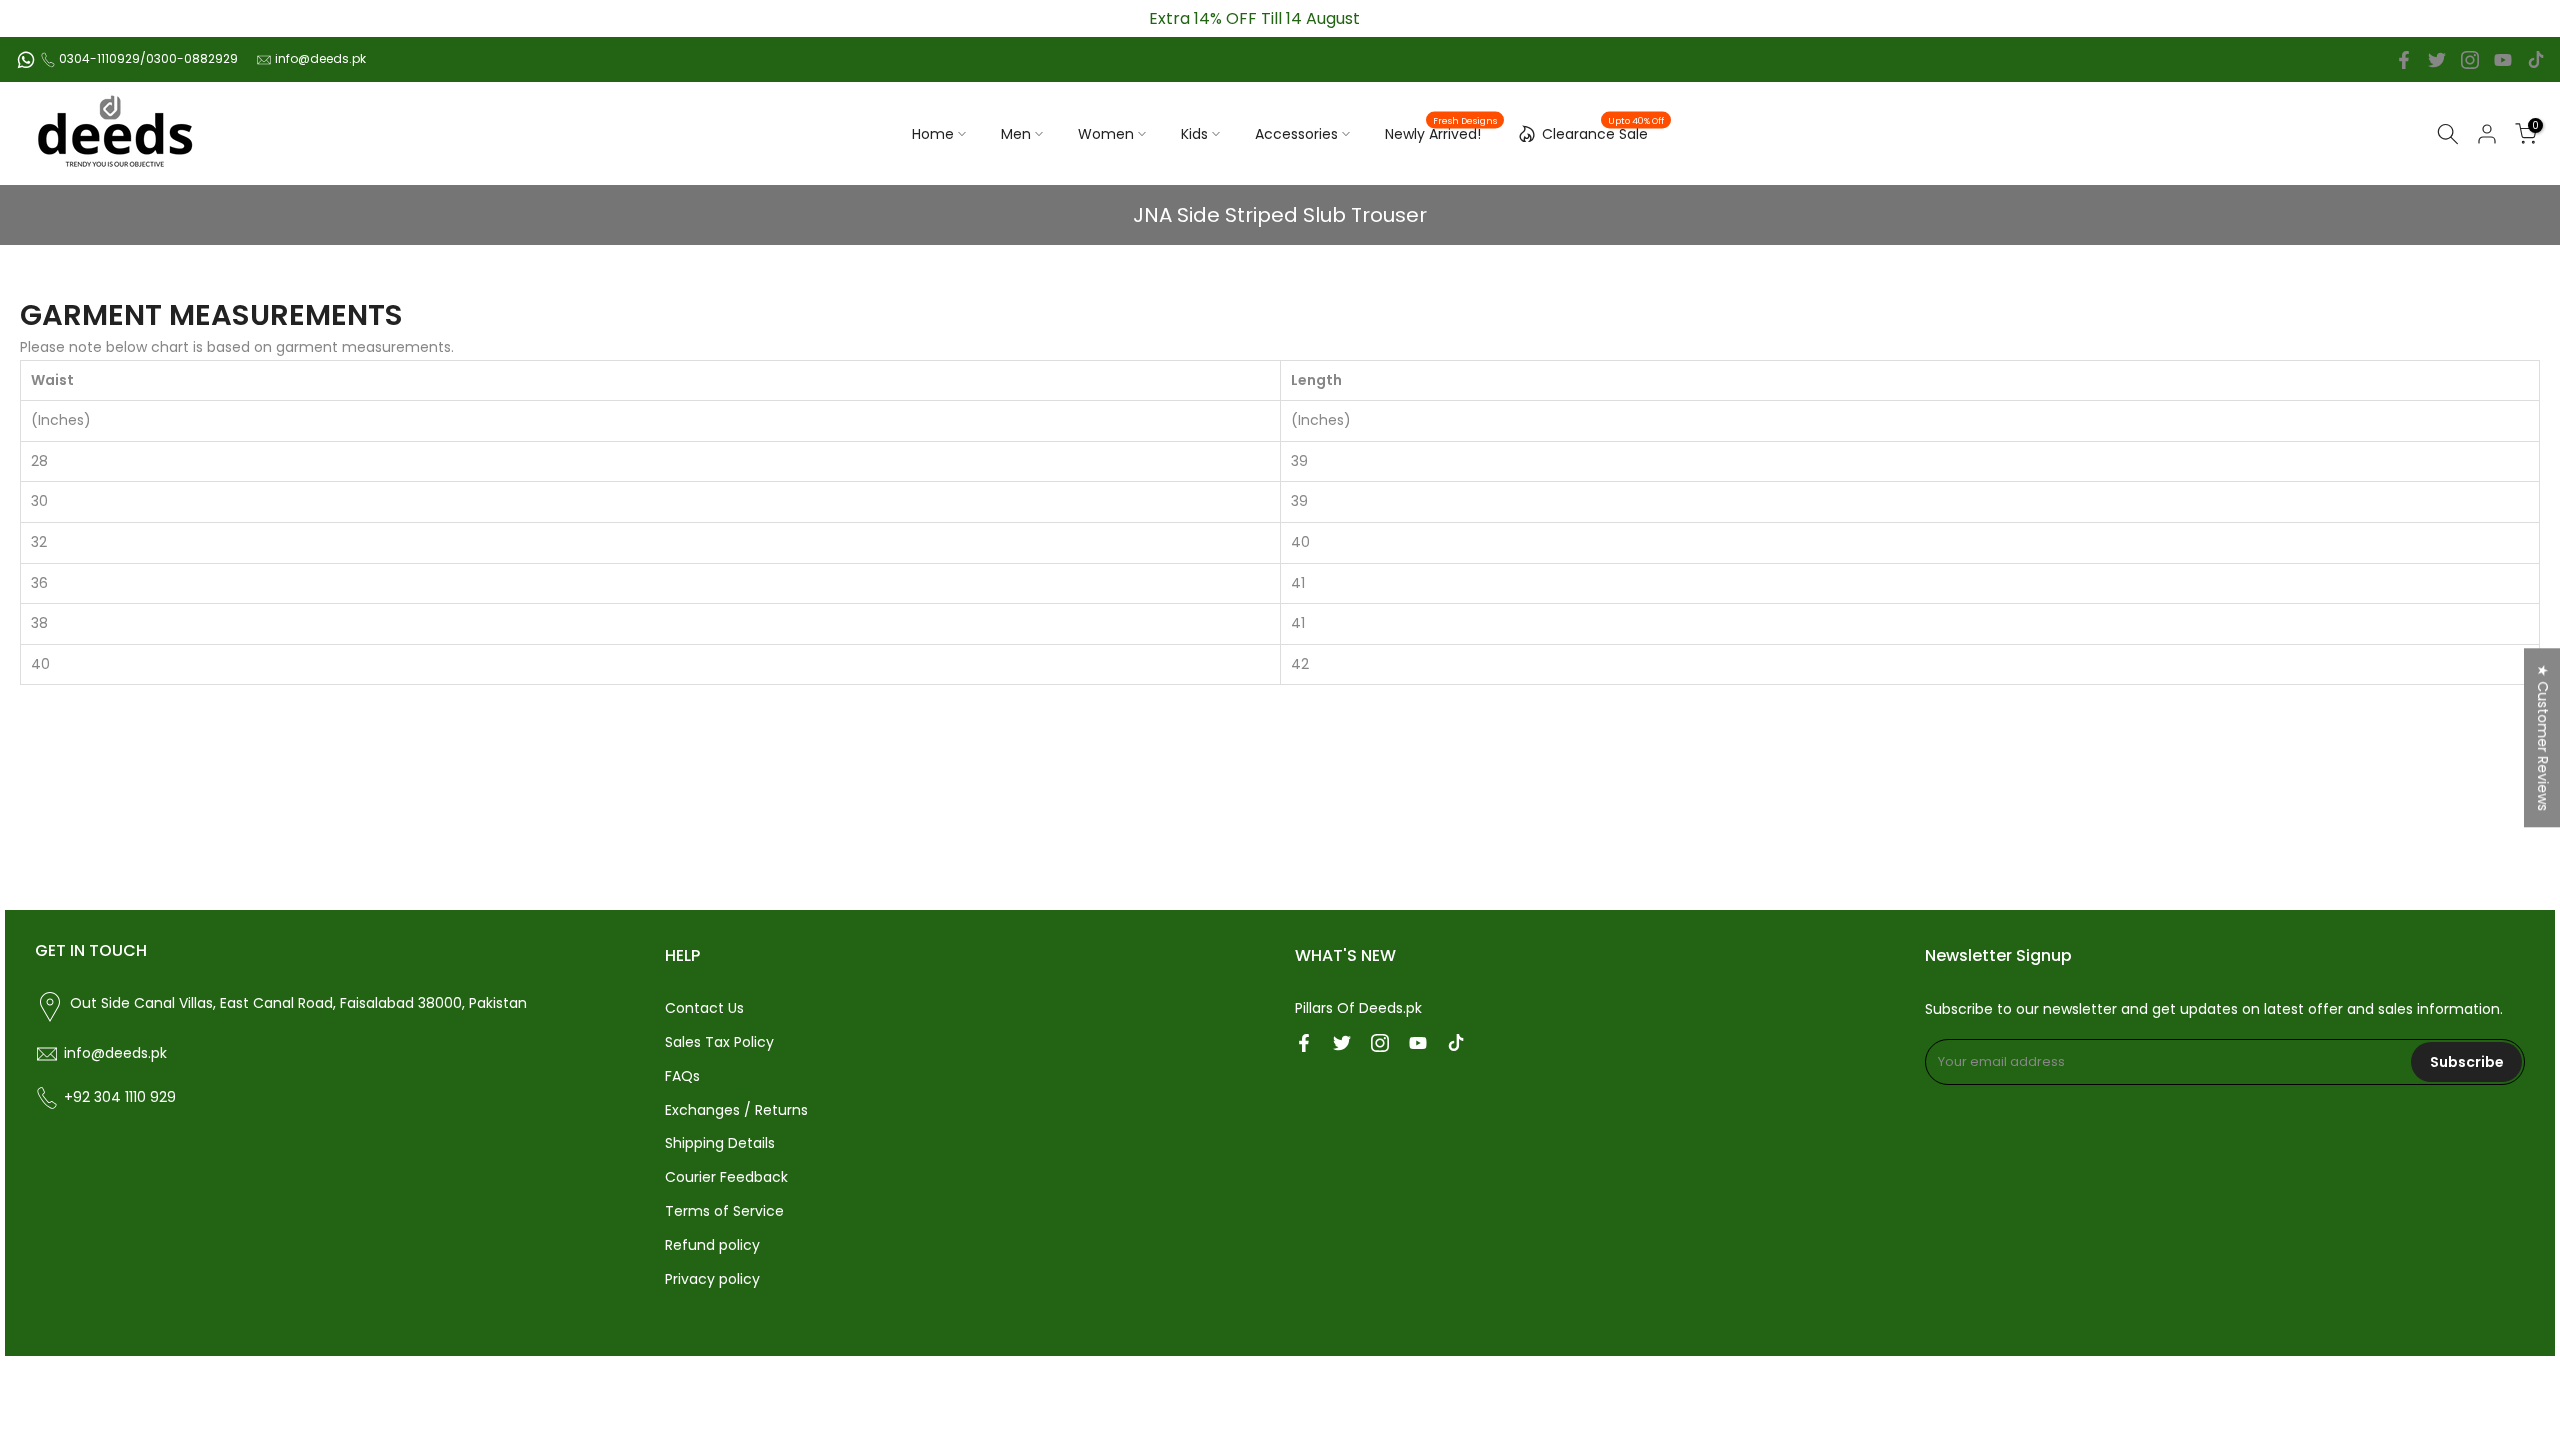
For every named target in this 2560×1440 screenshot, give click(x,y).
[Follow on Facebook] (2404, 60)
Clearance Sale (1603, 131)
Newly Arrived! (1441, 133)
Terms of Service (724, 1211)
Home (933, 134)
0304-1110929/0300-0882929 (148, 58)
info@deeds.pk (320, 58)
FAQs (682, 1076)
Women (1106, 134)
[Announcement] (1255, 18)
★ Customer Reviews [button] (2543, 737)
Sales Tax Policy (719, 1042)
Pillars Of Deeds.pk (1358, 1008)
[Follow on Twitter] (2437, 60)
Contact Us (704, 1008)
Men (1016, 134)
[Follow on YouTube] (2503, 60)
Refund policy (712, 1245)
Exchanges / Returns (736, 1110)
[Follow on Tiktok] (2536, 60)
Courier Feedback (726, 1177)
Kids (1194, 134)
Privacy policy (712, 1279)
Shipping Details (720, 1143)
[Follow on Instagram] (2470, 60)
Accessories (1296, 134)
